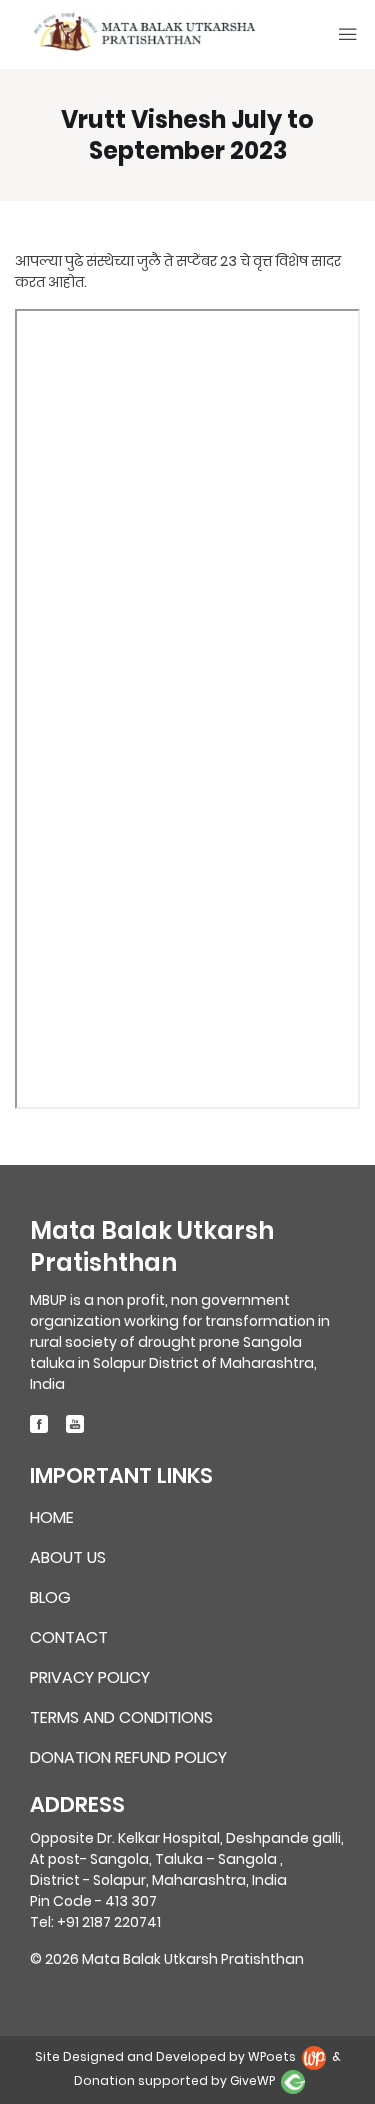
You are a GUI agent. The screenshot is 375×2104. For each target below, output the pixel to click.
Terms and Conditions (121, 1718)
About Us (68, 1558)
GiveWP (252, 2081)
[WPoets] (315, 2057)
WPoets (272, 2057)
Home (52, 1518)
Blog (50, 1598)
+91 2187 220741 (109, 1922)
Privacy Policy (90, 1678)
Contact (69, 1638)
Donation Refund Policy (128, 1758)
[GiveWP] (293, 2081)
